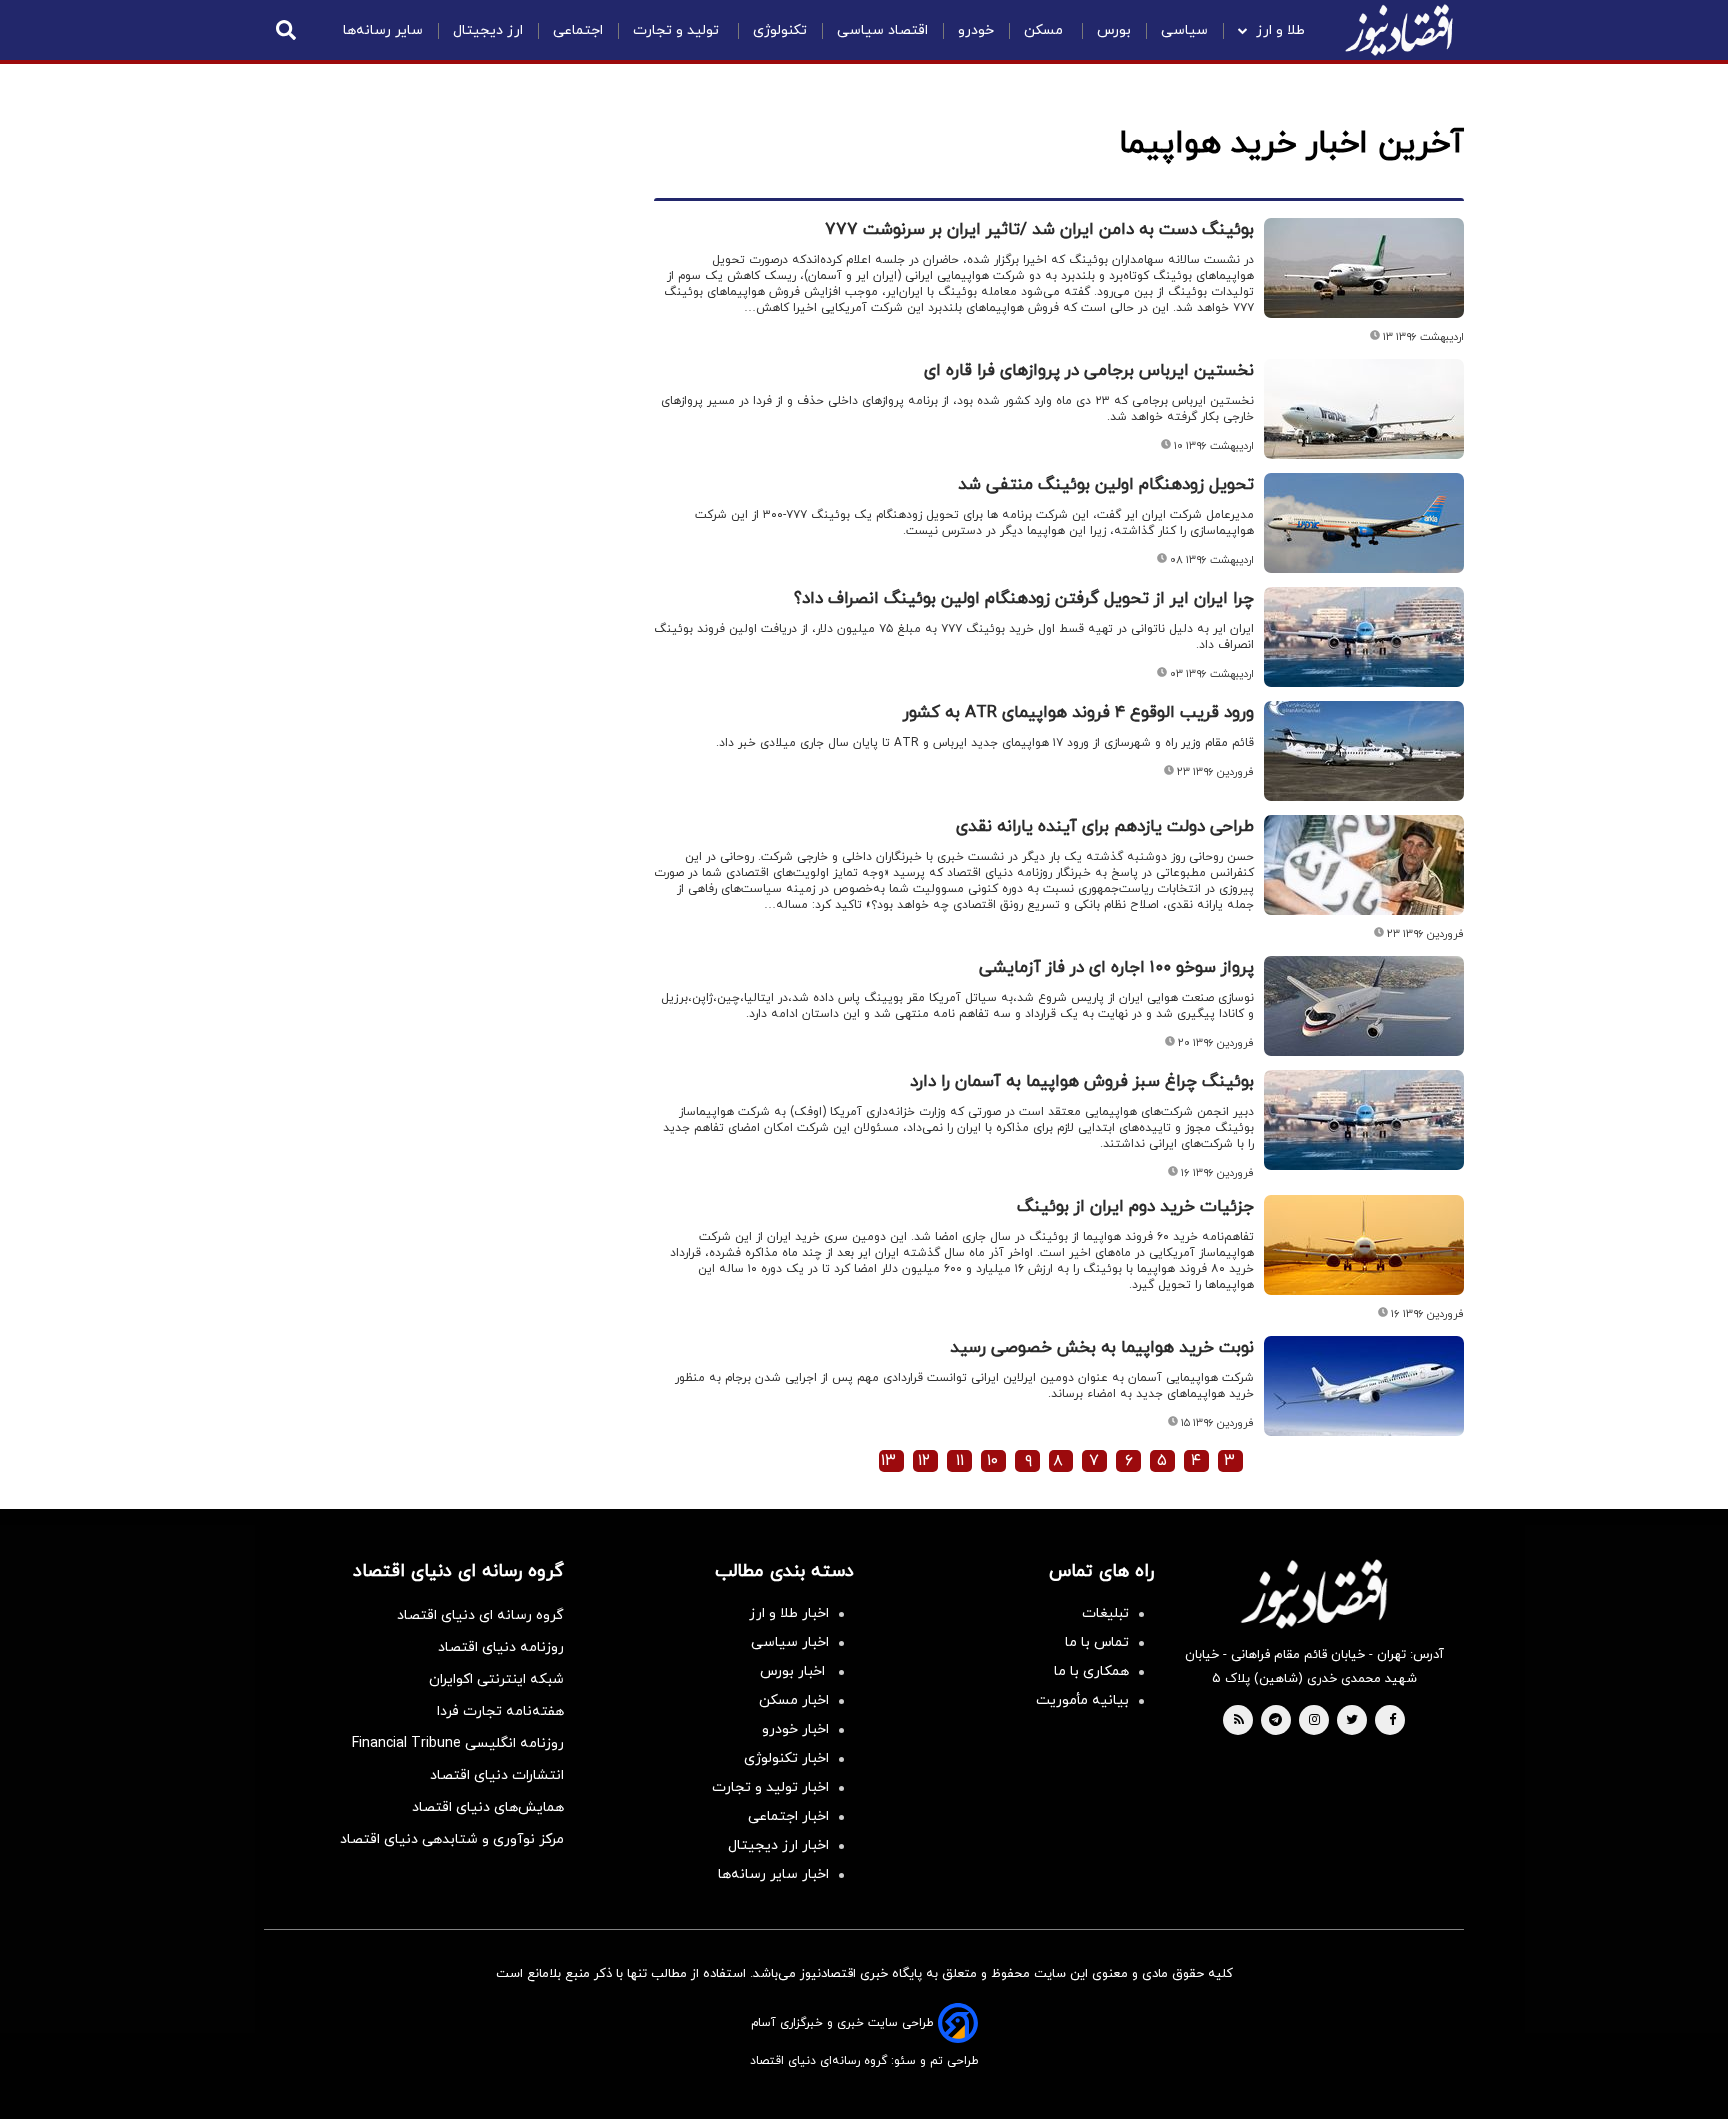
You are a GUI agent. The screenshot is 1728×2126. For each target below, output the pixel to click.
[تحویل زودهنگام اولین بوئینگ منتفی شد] (1364, 523)
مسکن (1045, 30)
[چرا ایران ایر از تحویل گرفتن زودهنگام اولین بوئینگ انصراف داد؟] (1364, 637)
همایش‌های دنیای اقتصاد (488, 1807)
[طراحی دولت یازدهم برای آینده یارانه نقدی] (1364, 865)
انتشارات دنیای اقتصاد (497, 1775)
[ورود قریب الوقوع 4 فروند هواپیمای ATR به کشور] (1364, 751)
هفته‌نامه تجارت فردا (500, 1711)
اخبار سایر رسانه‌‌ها (773, 1874)
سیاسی (1184, 30)
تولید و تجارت (678, 30)
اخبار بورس (794, 1671)
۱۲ (924, 1461)
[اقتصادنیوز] (1314, 1594)
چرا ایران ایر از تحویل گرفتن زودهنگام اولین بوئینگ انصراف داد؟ (1024, 599)
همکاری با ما (1091, 1671)
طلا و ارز (1280, 30)
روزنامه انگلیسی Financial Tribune (458, 1743)
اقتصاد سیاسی (882, 30)
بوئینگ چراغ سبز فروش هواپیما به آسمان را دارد (1082, 1082)
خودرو (976, 30)
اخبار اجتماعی (788, 1816)
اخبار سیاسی (790, 1642)
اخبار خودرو (795, 1729)
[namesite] (1399, 30)
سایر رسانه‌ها (383, 30)
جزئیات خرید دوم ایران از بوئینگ (1135, 1207)
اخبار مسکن (794, 1700)
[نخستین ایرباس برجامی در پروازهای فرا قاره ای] (1364, 409)
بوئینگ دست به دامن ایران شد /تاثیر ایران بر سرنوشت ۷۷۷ (1039, 230)
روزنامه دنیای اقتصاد (501, 1647)
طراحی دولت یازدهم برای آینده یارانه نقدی (1105, 827)
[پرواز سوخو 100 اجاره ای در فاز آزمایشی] (1364, 1006)
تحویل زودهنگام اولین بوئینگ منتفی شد (1106, 485)
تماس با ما (1097, 1642)
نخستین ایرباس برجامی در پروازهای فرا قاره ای (1089, 371)
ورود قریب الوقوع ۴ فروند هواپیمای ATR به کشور (1078, 713)
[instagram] (1314, 1721)
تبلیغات (1105, 1613)
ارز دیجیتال (488, 30)
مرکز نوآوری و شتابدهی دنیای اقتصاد (452, 1839)
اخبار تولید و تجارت (770, 1787)
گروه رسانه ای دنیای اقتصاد (480, 1615)
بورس (1114, 30)
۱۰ (992, 1461)
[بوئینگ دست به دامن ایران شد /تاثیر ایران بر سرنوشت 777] (1364, 268)
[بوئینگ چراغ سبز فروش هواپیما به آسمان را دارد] (1364, 1120)
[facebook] (1392, 1721)
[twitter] (1352, 1721)
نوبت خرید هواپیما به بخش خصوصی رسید (1102, 1348)
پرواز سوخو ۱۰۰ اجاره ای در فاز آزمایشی (1116, 968)
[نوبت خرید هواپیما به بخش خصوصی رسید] (1364, 1386)
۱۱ (960, 1461)
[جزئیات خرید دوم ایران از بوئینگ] (1364, 1245)
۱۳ (888, 1461)
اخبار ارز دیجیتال (778, 1845)
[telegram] (1275, 1721)
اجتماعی (578, 30)
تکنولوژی (780, 30)
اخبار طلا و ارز (789, 1613)
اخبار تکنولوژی (786, 1758)
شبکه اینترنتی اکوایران (496, 1679)
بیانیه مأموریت (1082, 1700)
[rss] (1239, 1721)
